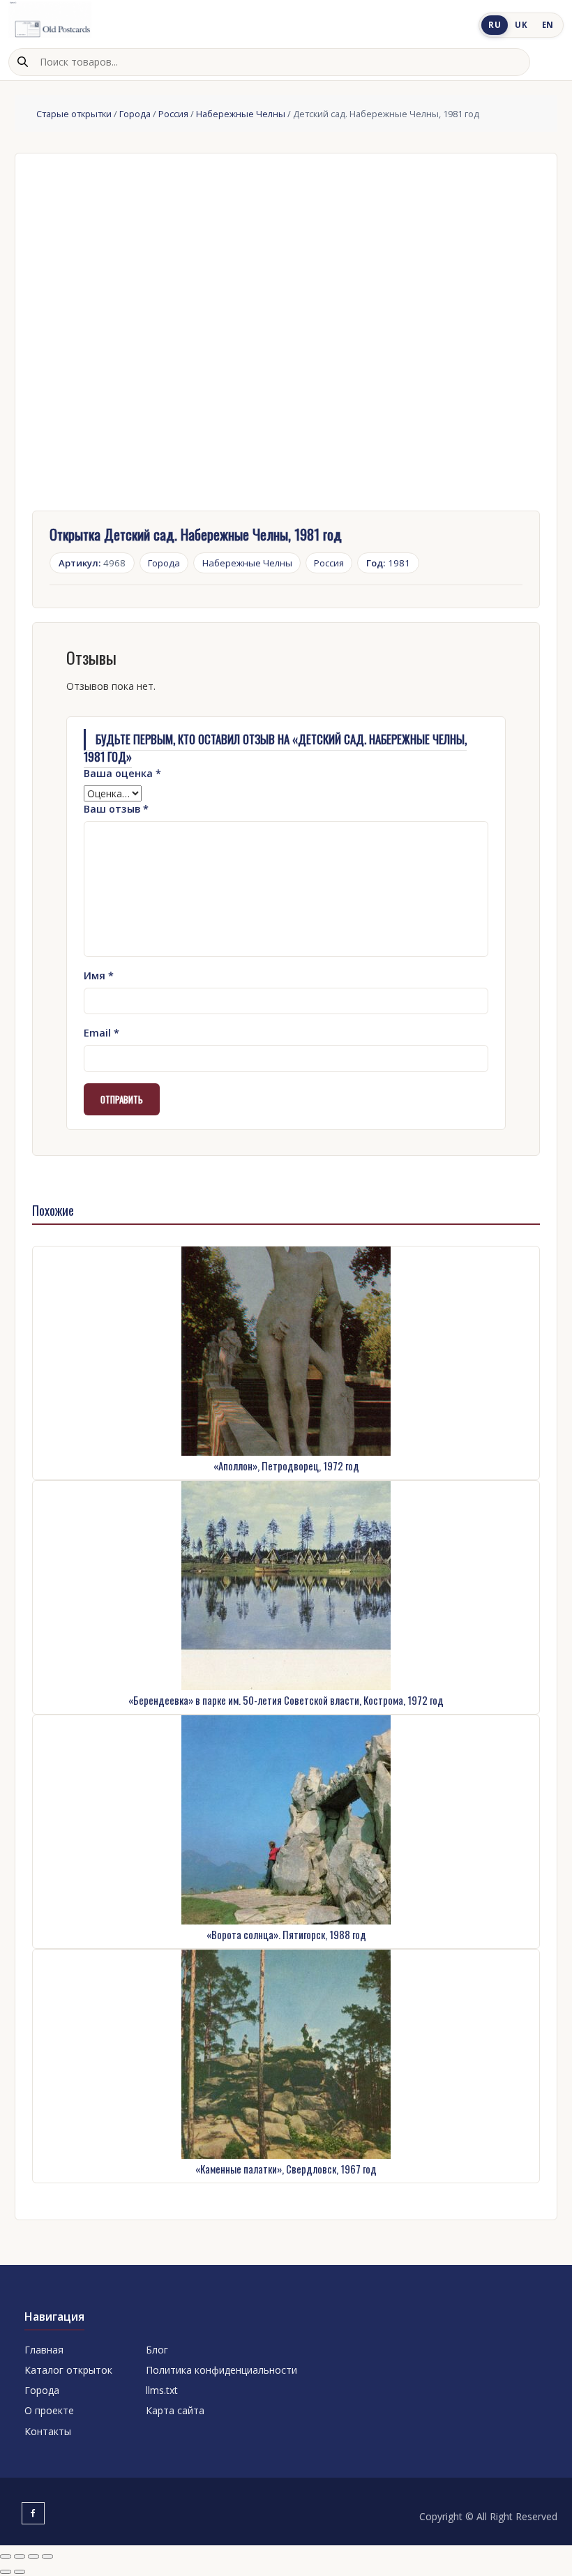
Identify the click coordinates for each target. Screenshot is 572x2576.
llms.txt (162, 2390)
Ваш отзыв (116, 809)
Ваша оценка (122, 773)
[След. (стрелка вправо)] (20, 2572)
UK (521, 25)
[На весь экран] (20, 2556)
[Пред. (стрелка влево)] (6, 2572)
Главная (44, 2350)
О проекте (49, 2410)
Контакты (48, 2431)
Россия (173, 114)
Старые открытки (74, 114)
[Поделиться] (33, 2556)
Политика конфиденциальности (221, 2370)
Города (135, 114)
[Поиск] (22, 62)
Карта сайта (175, 2410)
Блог (157, 2350)
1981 (389, 563)
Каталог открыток (68, 2370)
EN (548, 25)
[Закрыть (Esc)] (47, 2556)
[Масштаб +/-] (6, 2556)
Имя (99, 976)
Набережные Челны (241, 114)
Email (101, 1033)
